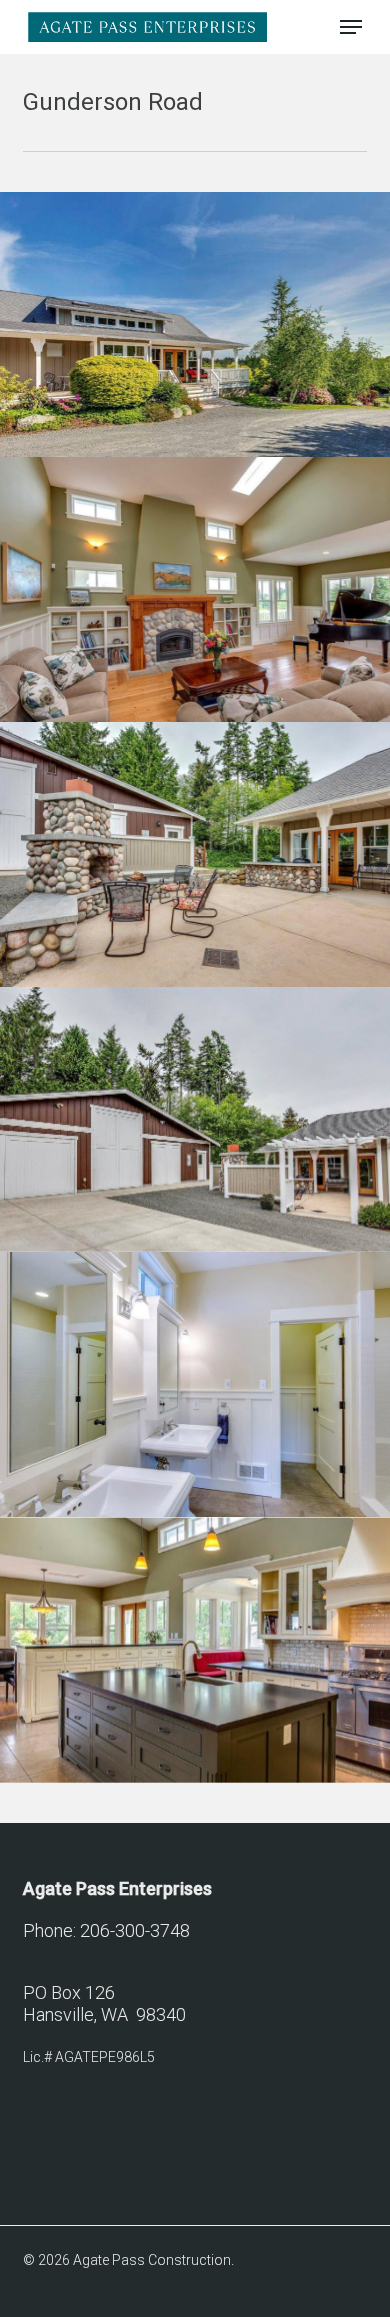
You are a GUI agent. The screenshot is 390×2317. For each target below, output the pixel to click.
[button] (351, 27)
